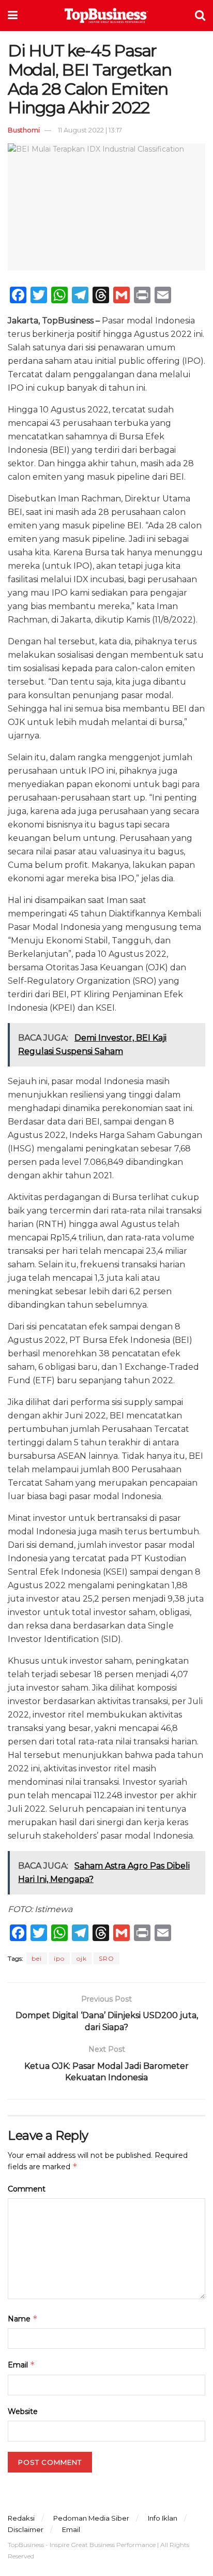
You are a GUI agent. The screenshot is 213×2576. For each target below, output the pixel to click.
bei (37, 1958)
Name (23, 2319)
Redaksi (21, 2518)
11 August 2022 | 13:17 (90, 130)
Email (21, 2365)
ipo (59, 1958)
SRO (106, 1958)
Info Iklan (163, 2518)
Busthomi (24, 130)
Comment (27, 2189)
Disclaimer (26, 2529)
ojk (82, 1958)
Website (23, 2411)
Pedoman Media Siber (91, 2518)
